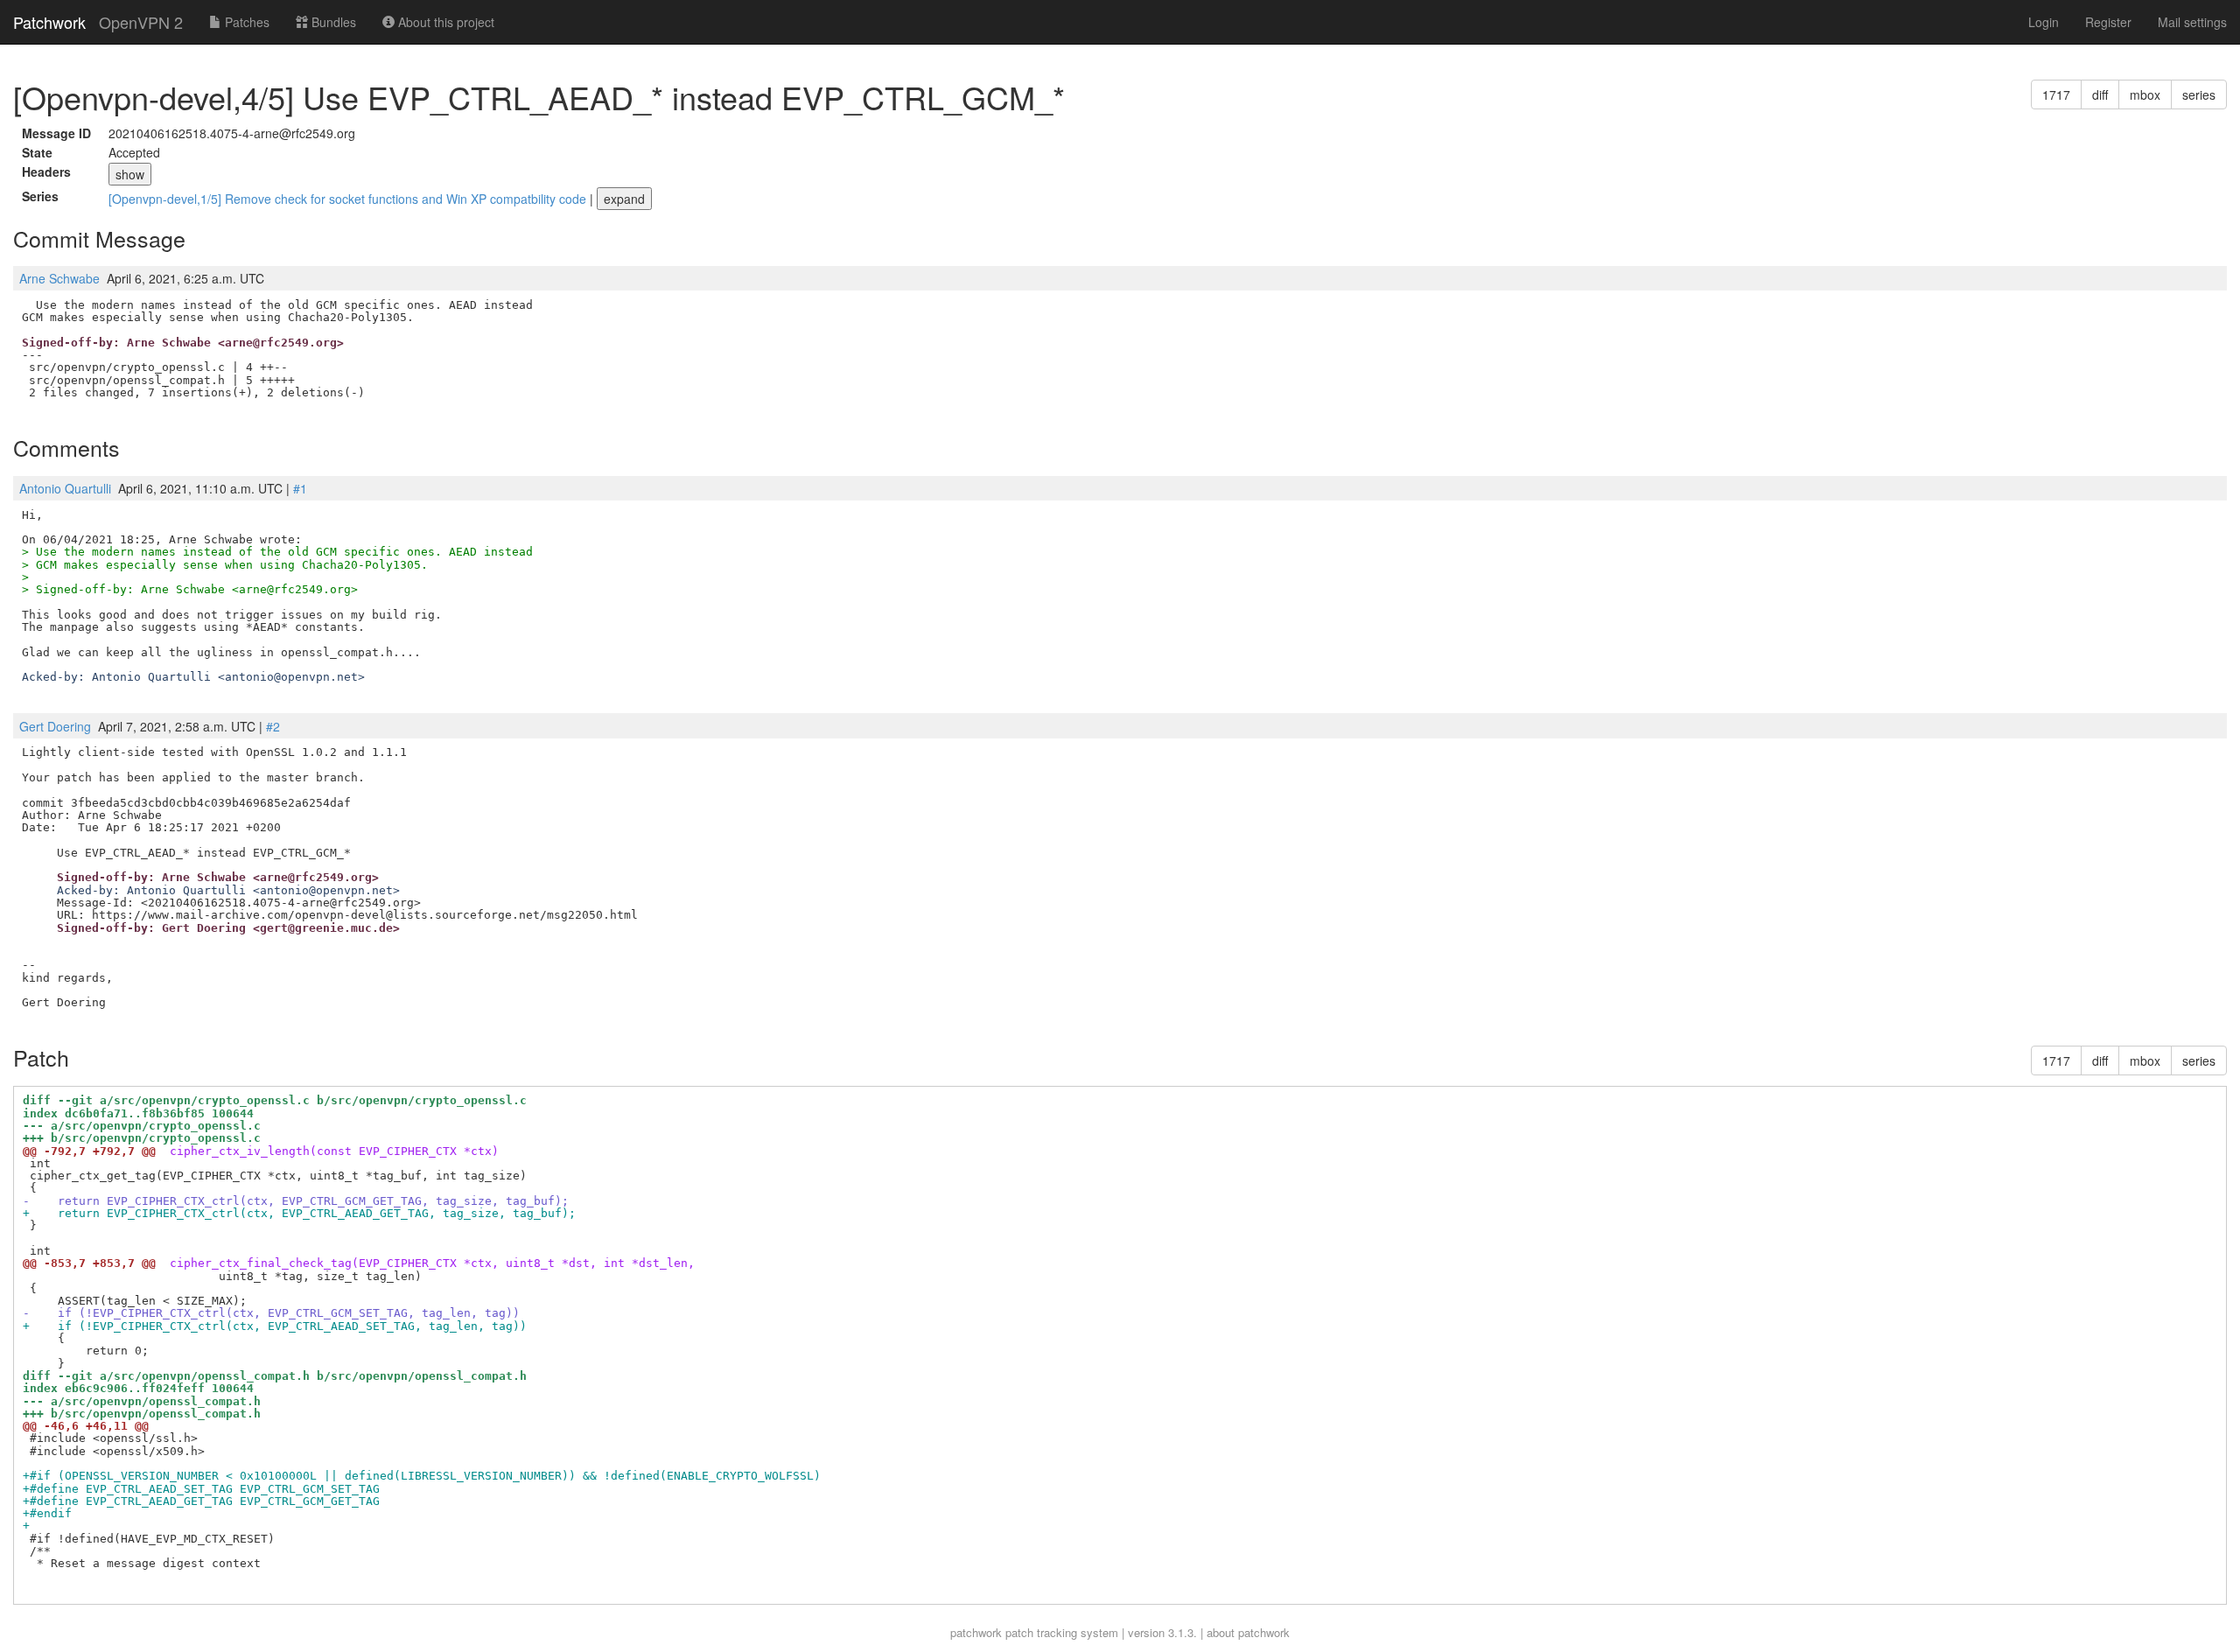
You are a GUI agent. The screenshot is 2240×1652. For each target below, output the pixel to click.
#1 (300, 488)
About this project (444, 22)
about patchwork (1248, 1632)
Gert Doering (55, 726)
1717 (2056, 94)
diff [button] (2100, 94)
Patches (245, 22)
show (130, 174)
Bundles (332, 22)
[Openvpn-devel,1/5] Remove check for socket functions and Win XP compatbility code (349, 199)
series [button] (2199, 94)
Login (2044, 22)
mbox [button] (2145, 94)
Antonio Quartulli (65, 488)
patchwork (976, 1632)
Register (2108, 22)
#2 (273, 726)
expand (624, 199)
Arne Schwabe (59, 278)
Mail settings (2192, 22)
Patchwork (49, 22)
